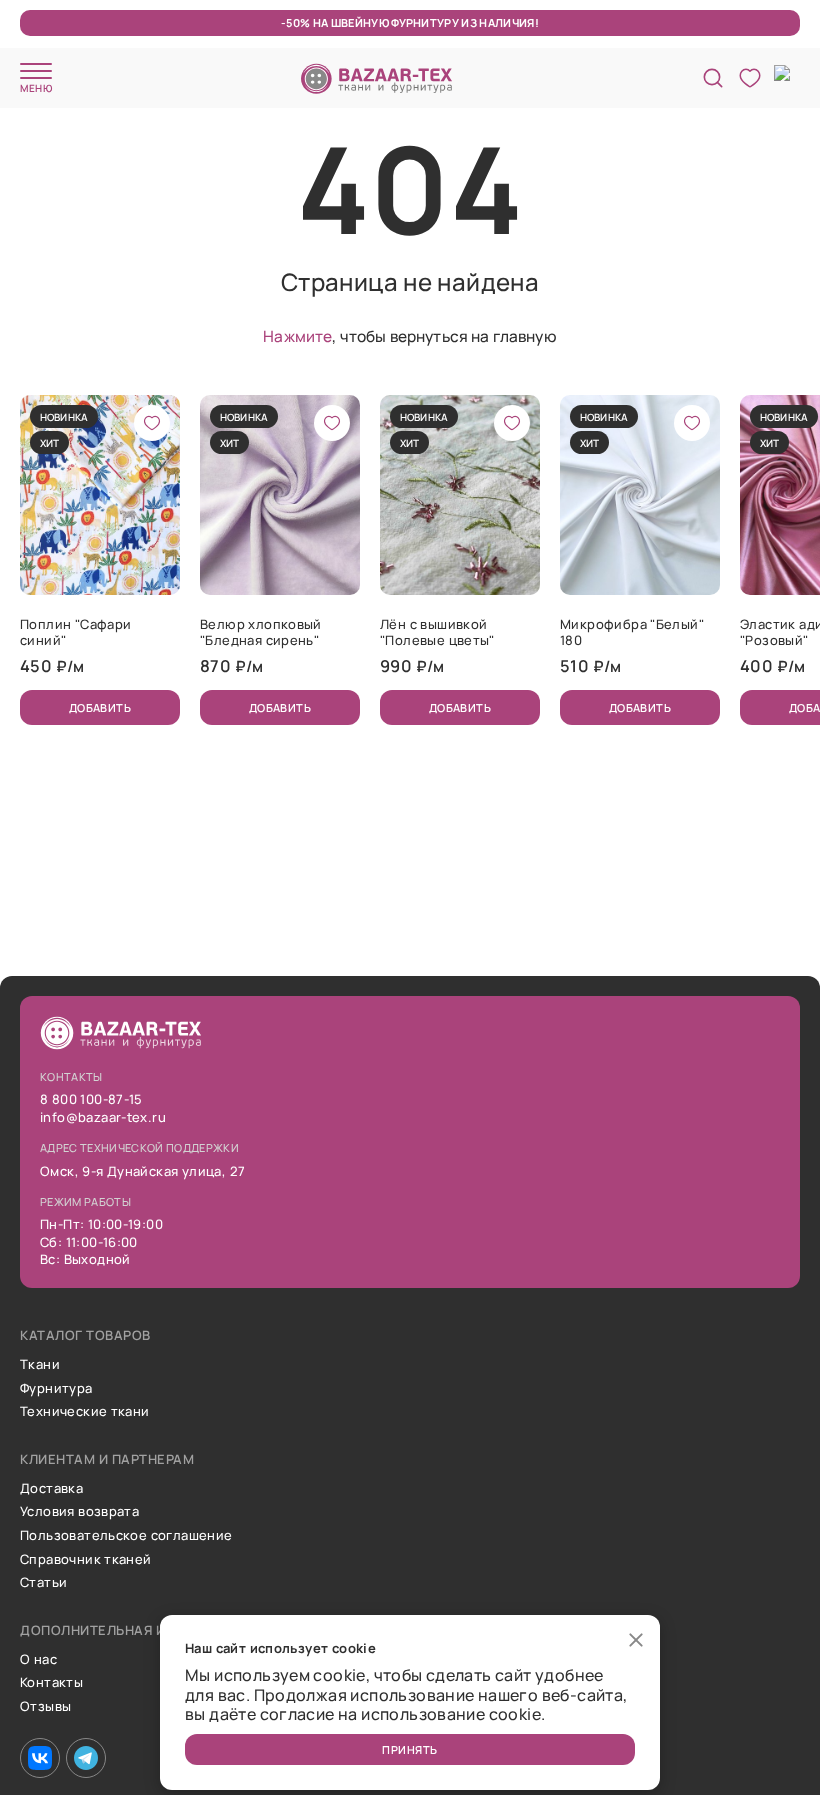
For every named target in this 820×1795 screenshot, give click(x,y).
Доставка (51, 1489)
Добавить (100, 707)
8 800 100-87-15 (91, 1100)
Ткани (40, 1365)
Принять (409, 1749)
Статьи (43, 1583)
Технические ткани (85, 1412)
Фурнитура (56, 1389)
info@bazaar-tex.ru (103, 1118)
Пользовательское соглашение (126, 1536)
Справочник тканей (86, 1560)
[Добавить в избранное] (152, 423)
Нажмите (297, 336)
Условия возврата (79, 1512)
